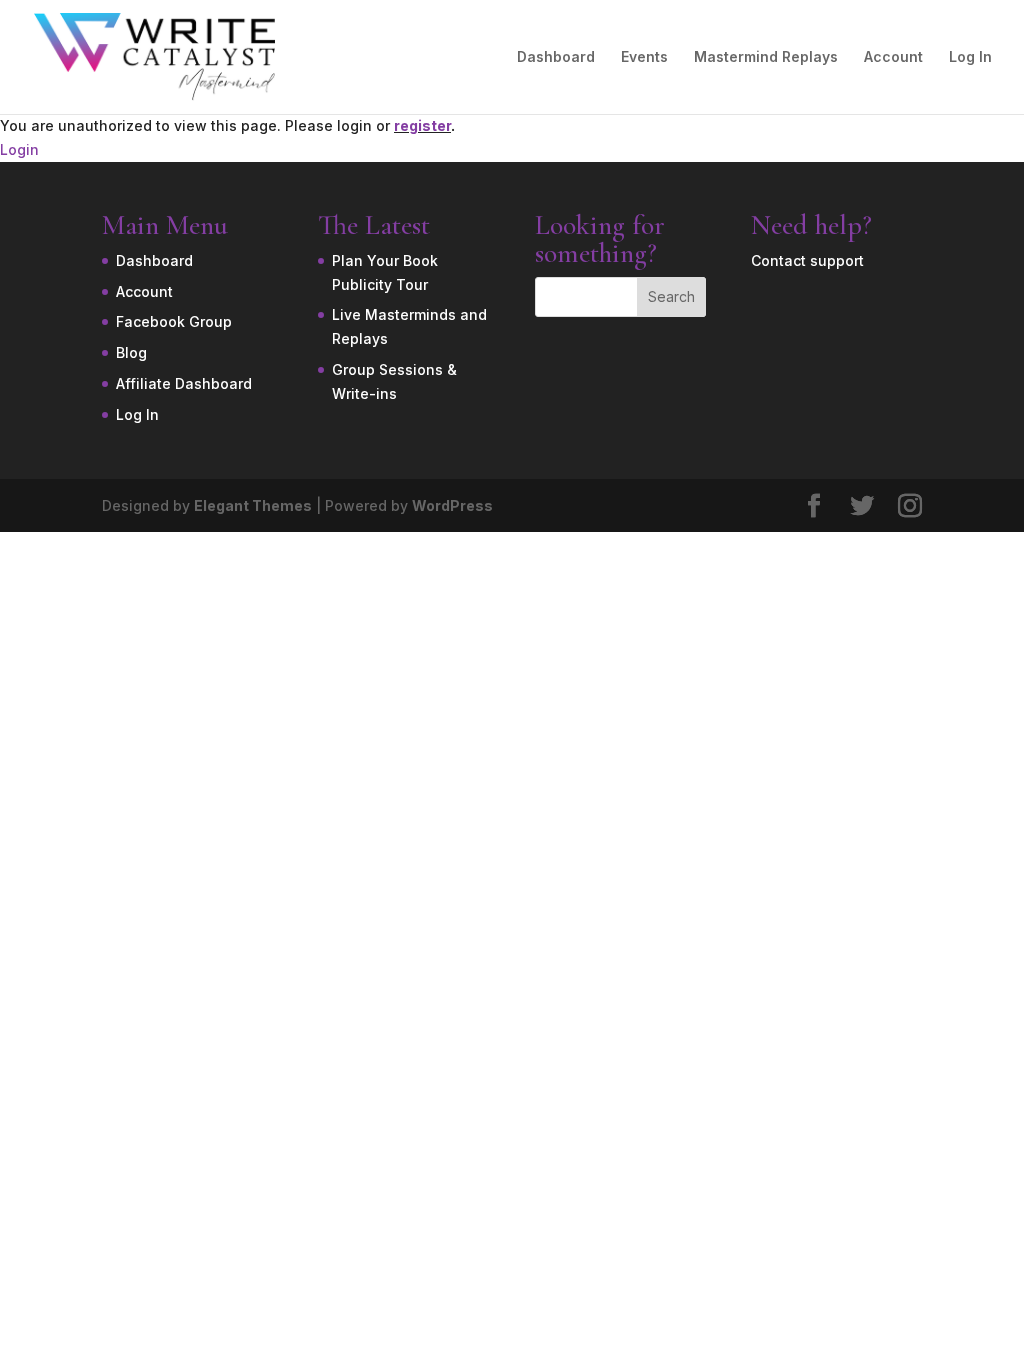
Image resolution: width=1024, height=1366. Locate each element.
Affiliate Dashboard (184, 383)
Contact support (807, 260)
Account (893, 57)
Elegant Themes (253, 505)
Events (644, 57)
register (422, 125)
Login (19, 149)
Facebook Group (174, 321)
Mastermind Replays (766, 57)
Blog (131, 352)
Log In (970, 57)
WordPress (452, 505)
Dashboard (556, 57)
